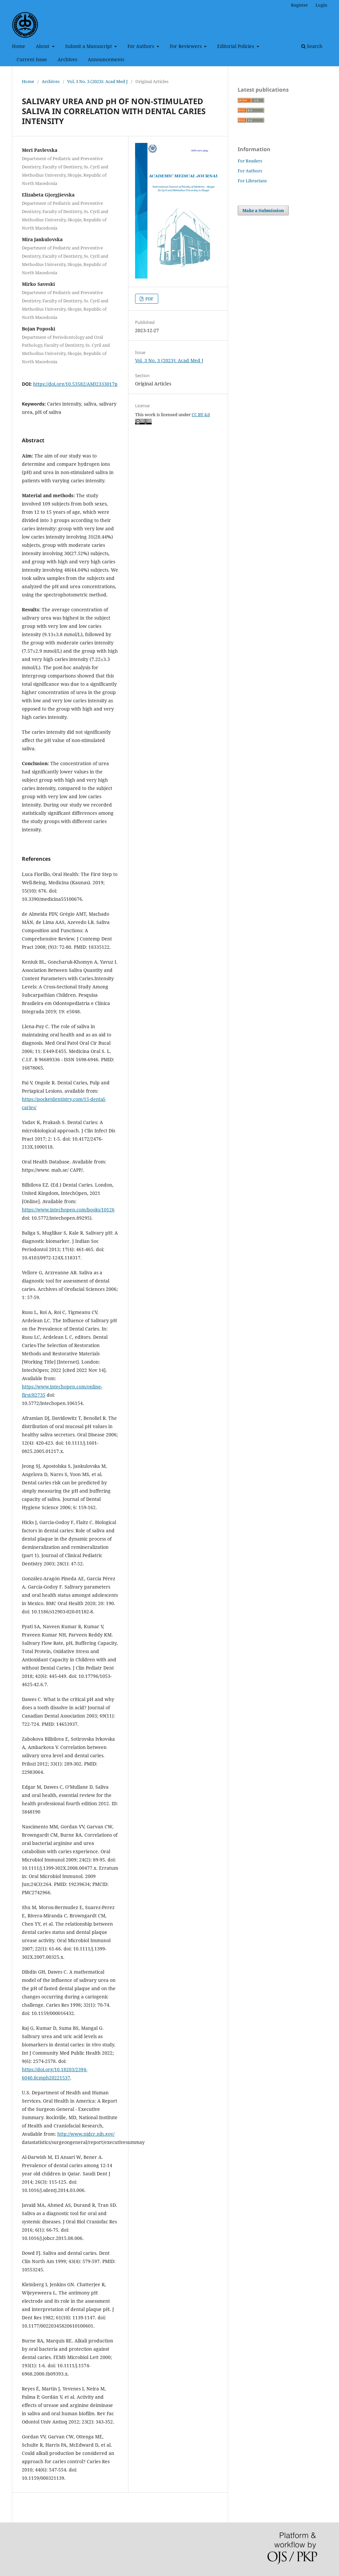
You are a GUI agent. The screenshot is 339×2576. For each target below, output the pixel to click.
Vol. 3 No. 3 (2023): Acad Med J (97, 81)
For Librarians (252, 181)
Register (299, 5)
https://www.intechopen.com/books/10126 (68, 1210)
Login (321, 5)
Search (314, 46)
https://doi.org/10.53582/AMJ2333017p (75, 384)
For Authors (141, 46)
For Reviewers (186, 46)
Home (19, 46)
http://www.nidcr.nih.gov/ (86, 2134)
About (43, 46)
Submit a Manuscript (89, 46)
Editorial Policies (236, 46)
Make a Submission (263, 210)
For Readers (250, 161)
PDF (149, 299)
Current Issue (32, 59)
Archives (67, 59)
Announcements (106, 59)
